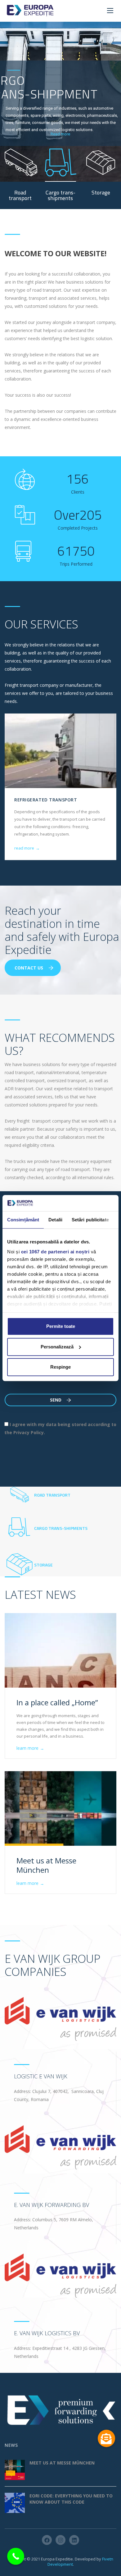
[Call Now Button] (16, 2556)
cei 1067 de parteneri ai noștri (55, 1252)
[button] (106, 2438)
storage (43, 1565)
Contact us (29, 968)
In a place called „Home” (57, 1702)
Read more (60, 134)
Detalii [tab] (55, 1220)
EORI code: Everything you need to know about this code (71, 2499)
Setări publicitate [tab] (90, 1220)
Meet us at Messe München (46, 1865)
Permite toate (61, 1326)
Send (56, 1400)
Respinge (60, 1367)
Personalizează (57, 1347)
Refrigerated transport (46, 800)
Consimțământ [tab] (23, 1220)
